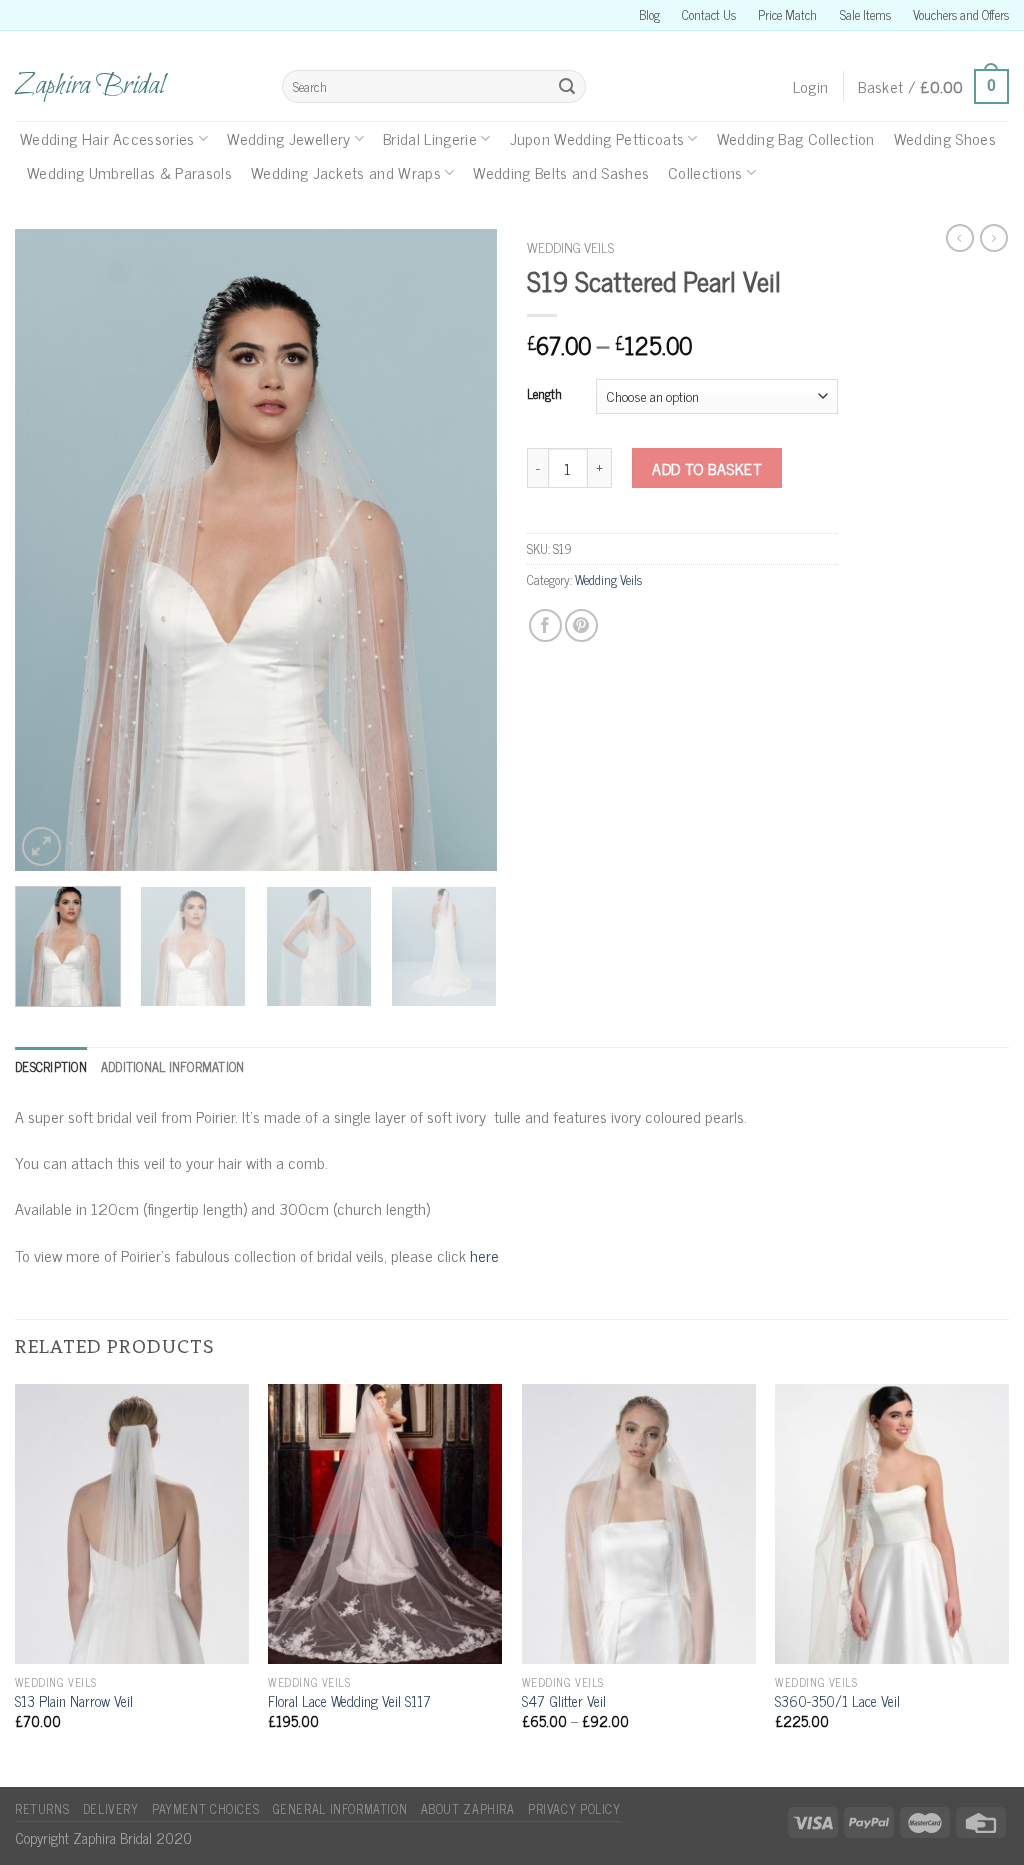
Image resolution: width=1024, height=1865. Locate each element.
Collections (705, 172)
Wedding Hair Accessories (107, 138)
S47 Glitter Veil (564, 1701)
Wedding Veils (570, 247)
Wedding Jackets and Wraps (346, 172)
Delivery (111, 1809)
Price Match (787, 14)
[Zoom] (41, 846)
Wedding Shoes (945, 138)
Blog (649, 14)
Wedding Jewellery (288, 138)
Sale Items (865, 14)
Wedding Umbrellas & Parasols (129, 172)
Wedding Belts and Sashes (561, 172)
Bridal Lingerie (430, 138)
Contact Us (709, 14)
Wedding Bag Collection (796, 138)
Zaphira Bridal (90, 86)
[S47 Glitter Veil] (639, 1524)
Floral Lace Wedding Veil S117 (349, 1701)
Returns (42, 1809)
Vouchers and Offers (961, 14)
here (484, 1255)
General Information (340, 1809)
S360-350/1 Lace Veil (837, 1701)
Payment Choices (205, 1809)
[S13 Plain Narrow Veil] (132, 1524)
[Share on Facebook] (545, 625)
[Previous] (50, 550)
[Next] (462, 550)
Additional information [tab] (173, 1066)
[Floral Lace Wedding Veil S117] (385, 1524)
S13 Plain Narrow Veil (74, 1701)
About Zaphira (468, 1809)
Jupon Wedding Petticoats (597, 138)
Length (544, 394)
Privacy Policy (574, 1809)
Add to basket (706, 468)
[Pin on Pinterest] (581, 625)
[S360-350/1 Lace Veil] (892, 1524)
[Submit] (567, 87)
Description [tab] (51, 1066)
